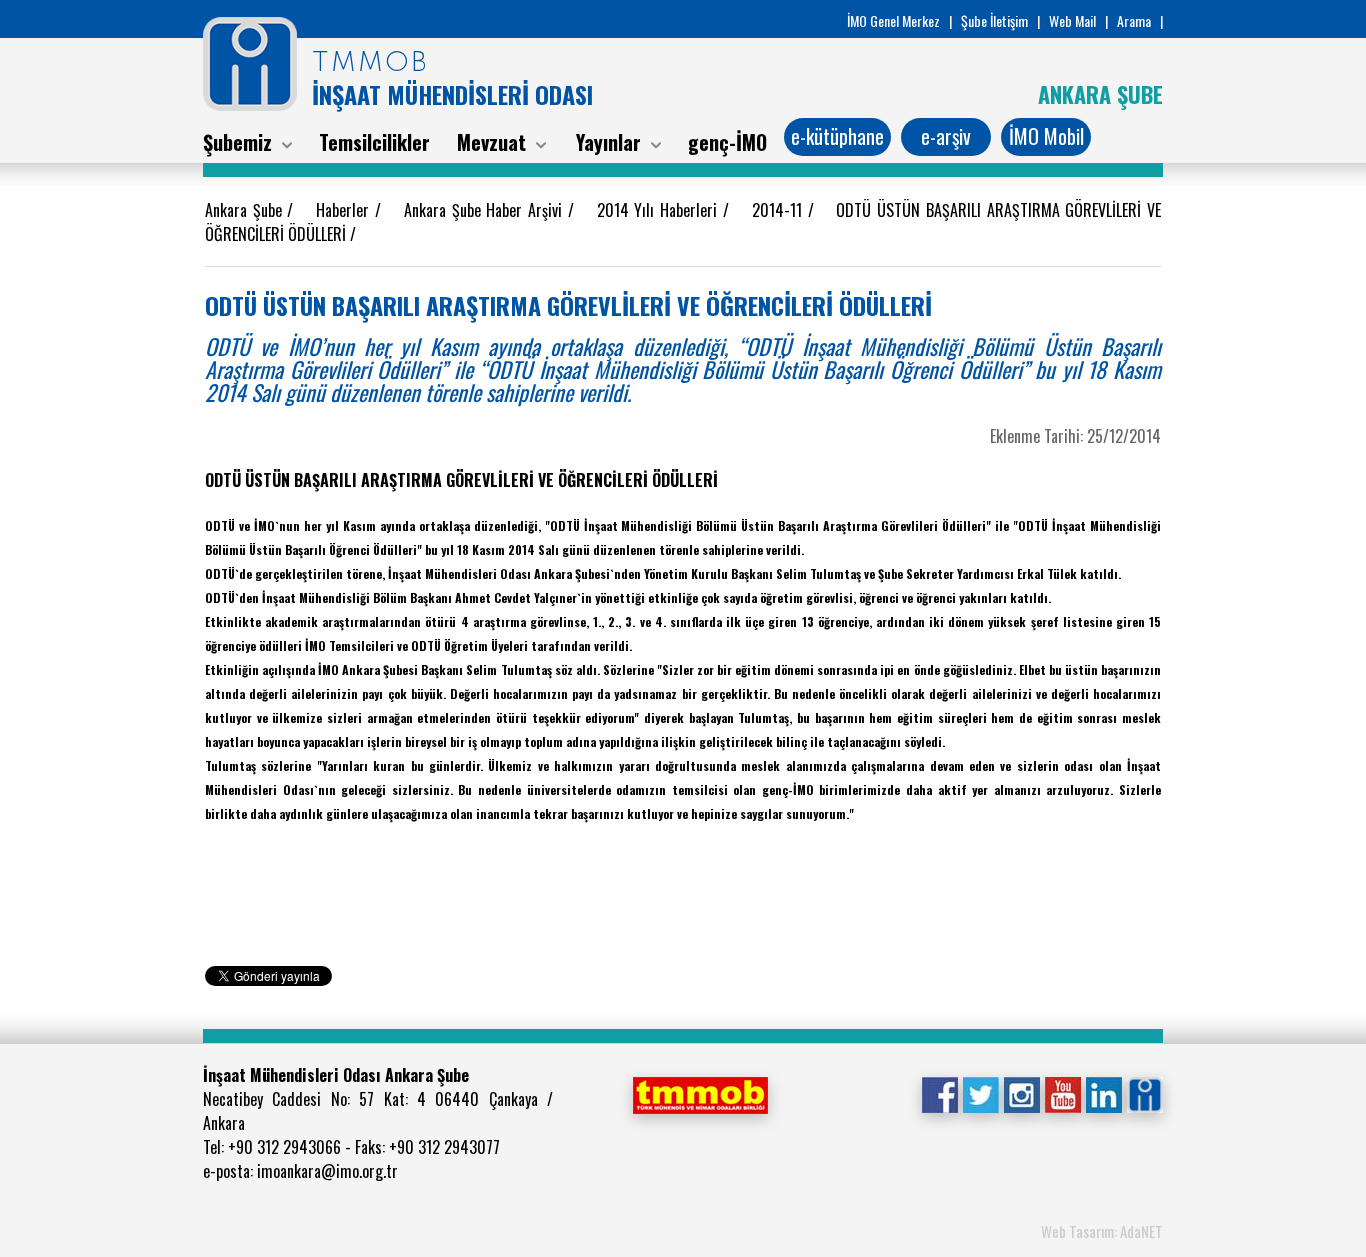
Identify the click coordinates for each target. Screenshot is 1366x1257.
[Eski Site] (1144, 1093)
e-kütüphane (837, 136)
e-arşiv (946, 136)
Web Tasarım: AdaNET (1102, 1231)
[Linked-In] (1103, 1093)
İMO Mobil (1046, 136)
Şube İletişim (994, 20)
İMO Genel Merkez (893, 20)
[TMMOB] (700, 1093)
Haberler (345, 210)
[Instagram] (1021, 1093)
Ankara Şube (246, 210)
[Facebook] (939, 1093)
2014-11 (780, 210)
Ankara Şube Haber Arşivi (486, 210)
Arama (1134, 20)
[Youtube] (1062, 1093)
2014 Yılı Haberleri (660, 210)
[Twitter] (980, 1093)
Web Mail (1072, 20)
